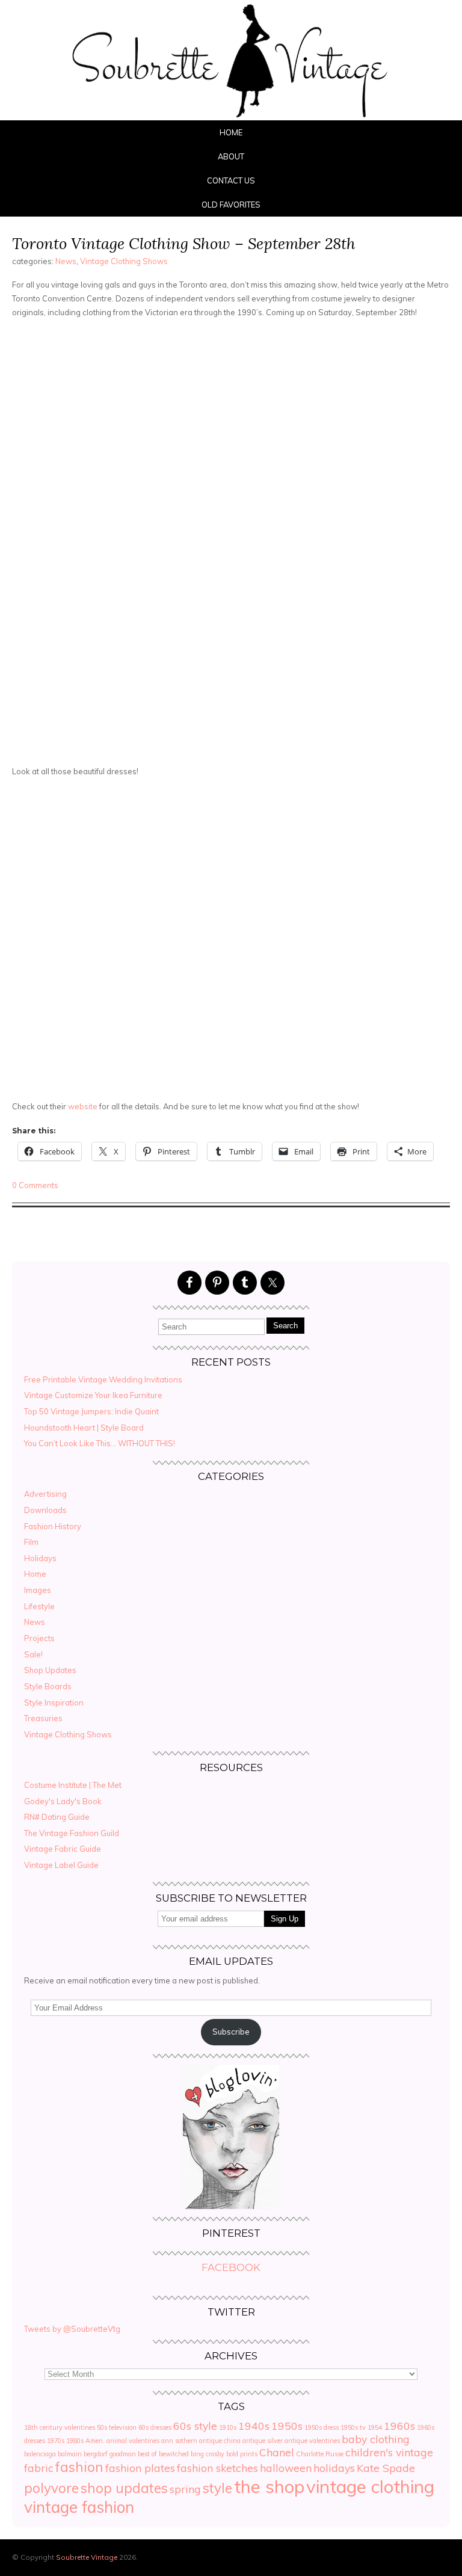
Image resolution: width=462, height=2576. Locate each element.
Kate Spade (386, 2468)
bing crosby (208, 2454)
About (231, 156)
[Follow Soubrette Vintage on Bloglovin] (231, 2206)
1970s (56, 2441)
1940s (254, 2426)
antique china (220, 2441)
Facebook (231, 2267)
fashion (79, 2467)
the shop (269, 2486)
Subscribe (231, 2032)
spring (185, 2489)
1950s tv (353, 2427)
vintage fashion (79, 2507)
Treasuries (43, 1718)
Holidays (40, 1558)
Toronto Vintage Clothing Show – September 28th (184, 243)
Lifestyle (39, 1606)
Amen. (95, 2441)
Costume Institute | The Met (73, 1785)
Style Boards (48, 1686)
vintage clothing (370, 2486)
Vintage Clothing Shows (124, 261)
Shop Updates (50, 1670)
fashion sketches (217, 2468)
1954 (375, 2427)
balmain (70, 2454)
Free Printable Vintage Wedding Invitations (103, 1379)
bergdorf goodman (110, 2454)
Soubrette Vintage (87, 2557)
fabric (39, 2468)
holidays (334, 2468)
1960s (399, 2426)
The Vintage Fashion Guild (72, 1833)
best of (147, 2454)
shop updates (124, 2488)
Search (285, 1326)
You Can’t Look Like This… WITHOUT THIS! (100, 1443)
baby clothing (376, 2439)
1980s (75, 2441)
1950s (287, 2426)
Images (38, 1590)
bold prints (242, 2454)
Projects (39, 1638)
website (83, 1106)
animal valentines (133, 2441)
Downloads (45, 1510)
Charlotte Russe (320, 2454)
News (66, 261)
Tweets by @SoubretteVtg (72, 2329)
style (217, 2488)
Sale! (33, 1654)
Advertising (45, 1494)
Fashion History (53, 1526)
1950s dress (322, 2427)
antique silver (263, 2441)
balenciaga (40, 2454)
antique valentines (312, 2441)
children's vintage (389, 2452)
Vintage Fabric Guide (63, 1849)
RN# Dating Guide (57, 1817)
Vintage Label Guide (61, 1865)
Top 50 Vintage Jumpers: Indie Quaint (91, 1411)
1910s (228, 2427)
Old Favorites (231, 205)
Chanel (277, 2452)
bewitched (174, 2454)
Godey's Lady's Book (63, 1801)
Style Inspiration (54, 1702)
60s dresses (155, 2427)
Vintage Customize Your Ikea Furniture (93, 1395)
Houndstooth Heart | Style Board (84, 1428)
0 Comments (35, 1185)
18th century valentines (60, 2427)
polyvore (51, 2488)
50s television (117, 2427)
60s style (195, 2426)
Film (31, 1542)
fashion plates (140, 2468)
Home (231, 132)
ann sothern (179, 2441)
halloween (286, 2468)
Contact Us (231, 180)
